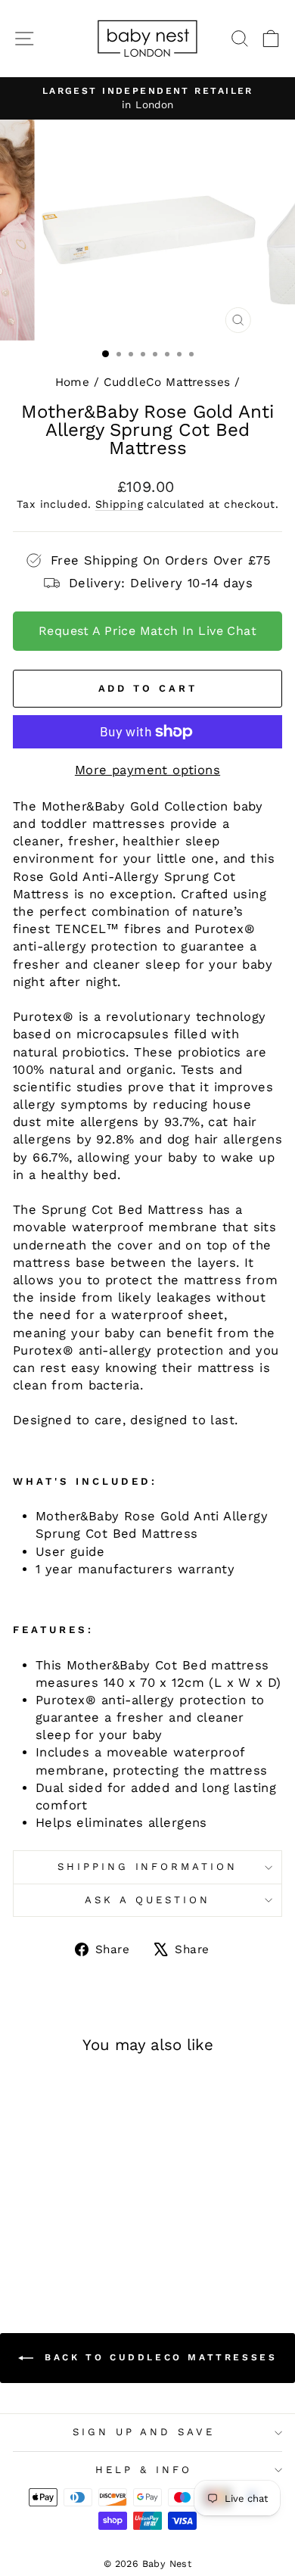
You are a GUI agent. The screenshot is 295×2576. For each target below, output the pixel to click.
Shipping (119, 504)
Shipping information (148, 1867)
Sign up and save (144, 2432)
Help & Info (144, 2470)
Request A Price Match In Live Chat (147, 631)
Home (73, 382)
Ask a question (147, 1900)
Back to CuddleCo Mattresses (158, 2357)
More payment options (147, 770)
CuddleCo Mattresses (167, 382)
